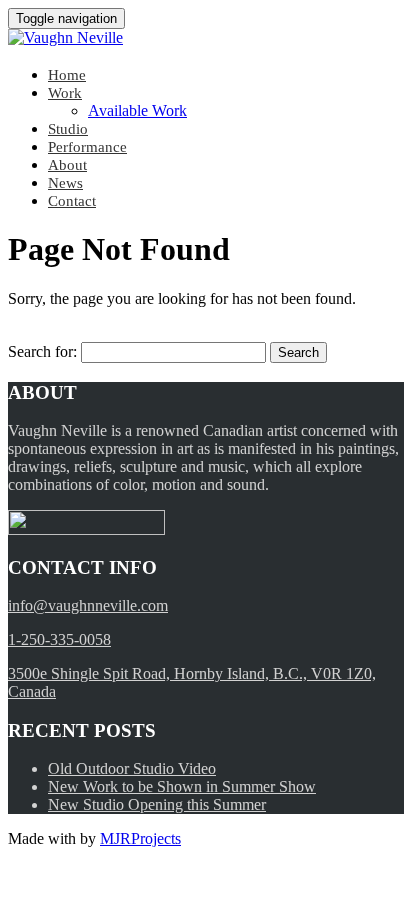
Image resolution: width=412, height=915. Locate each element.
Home (67, 75)
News (65, 183)
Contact (72, 201)
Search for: (42, 351)
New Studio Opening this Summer (157, 804)
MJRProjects (140, 838)
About (67, 165)
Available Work (137, 110)
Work (65, 93)
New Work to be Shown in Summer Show (182, 786)
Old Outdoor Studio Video (132, 768)
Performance (87, 147)
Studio (68, 129)
